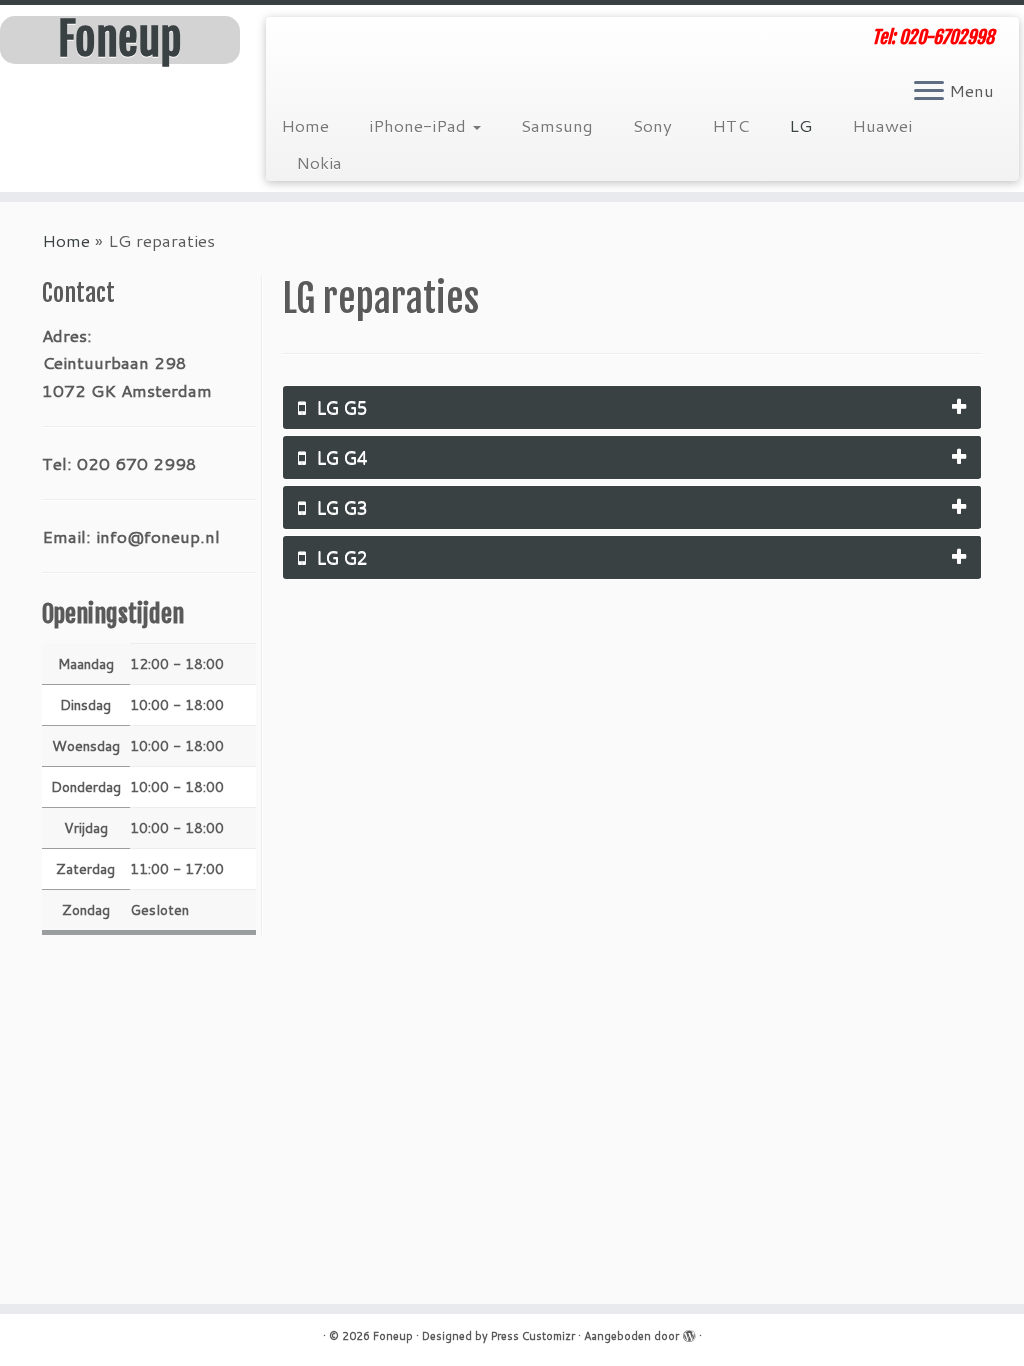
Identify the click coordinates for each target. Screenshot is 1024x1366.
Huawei (882, 125)
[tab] (632, 407)
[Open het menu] (929, 92)
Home (305, 125)
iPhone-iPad (420, 125)
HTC (730, 125)
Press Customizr (533, 1336)
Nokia (319, 162)
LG (800, 125)
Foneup (119, 40)
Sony (652, 125)
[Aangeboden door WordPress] (689, 1332)
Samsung (557, 125)
